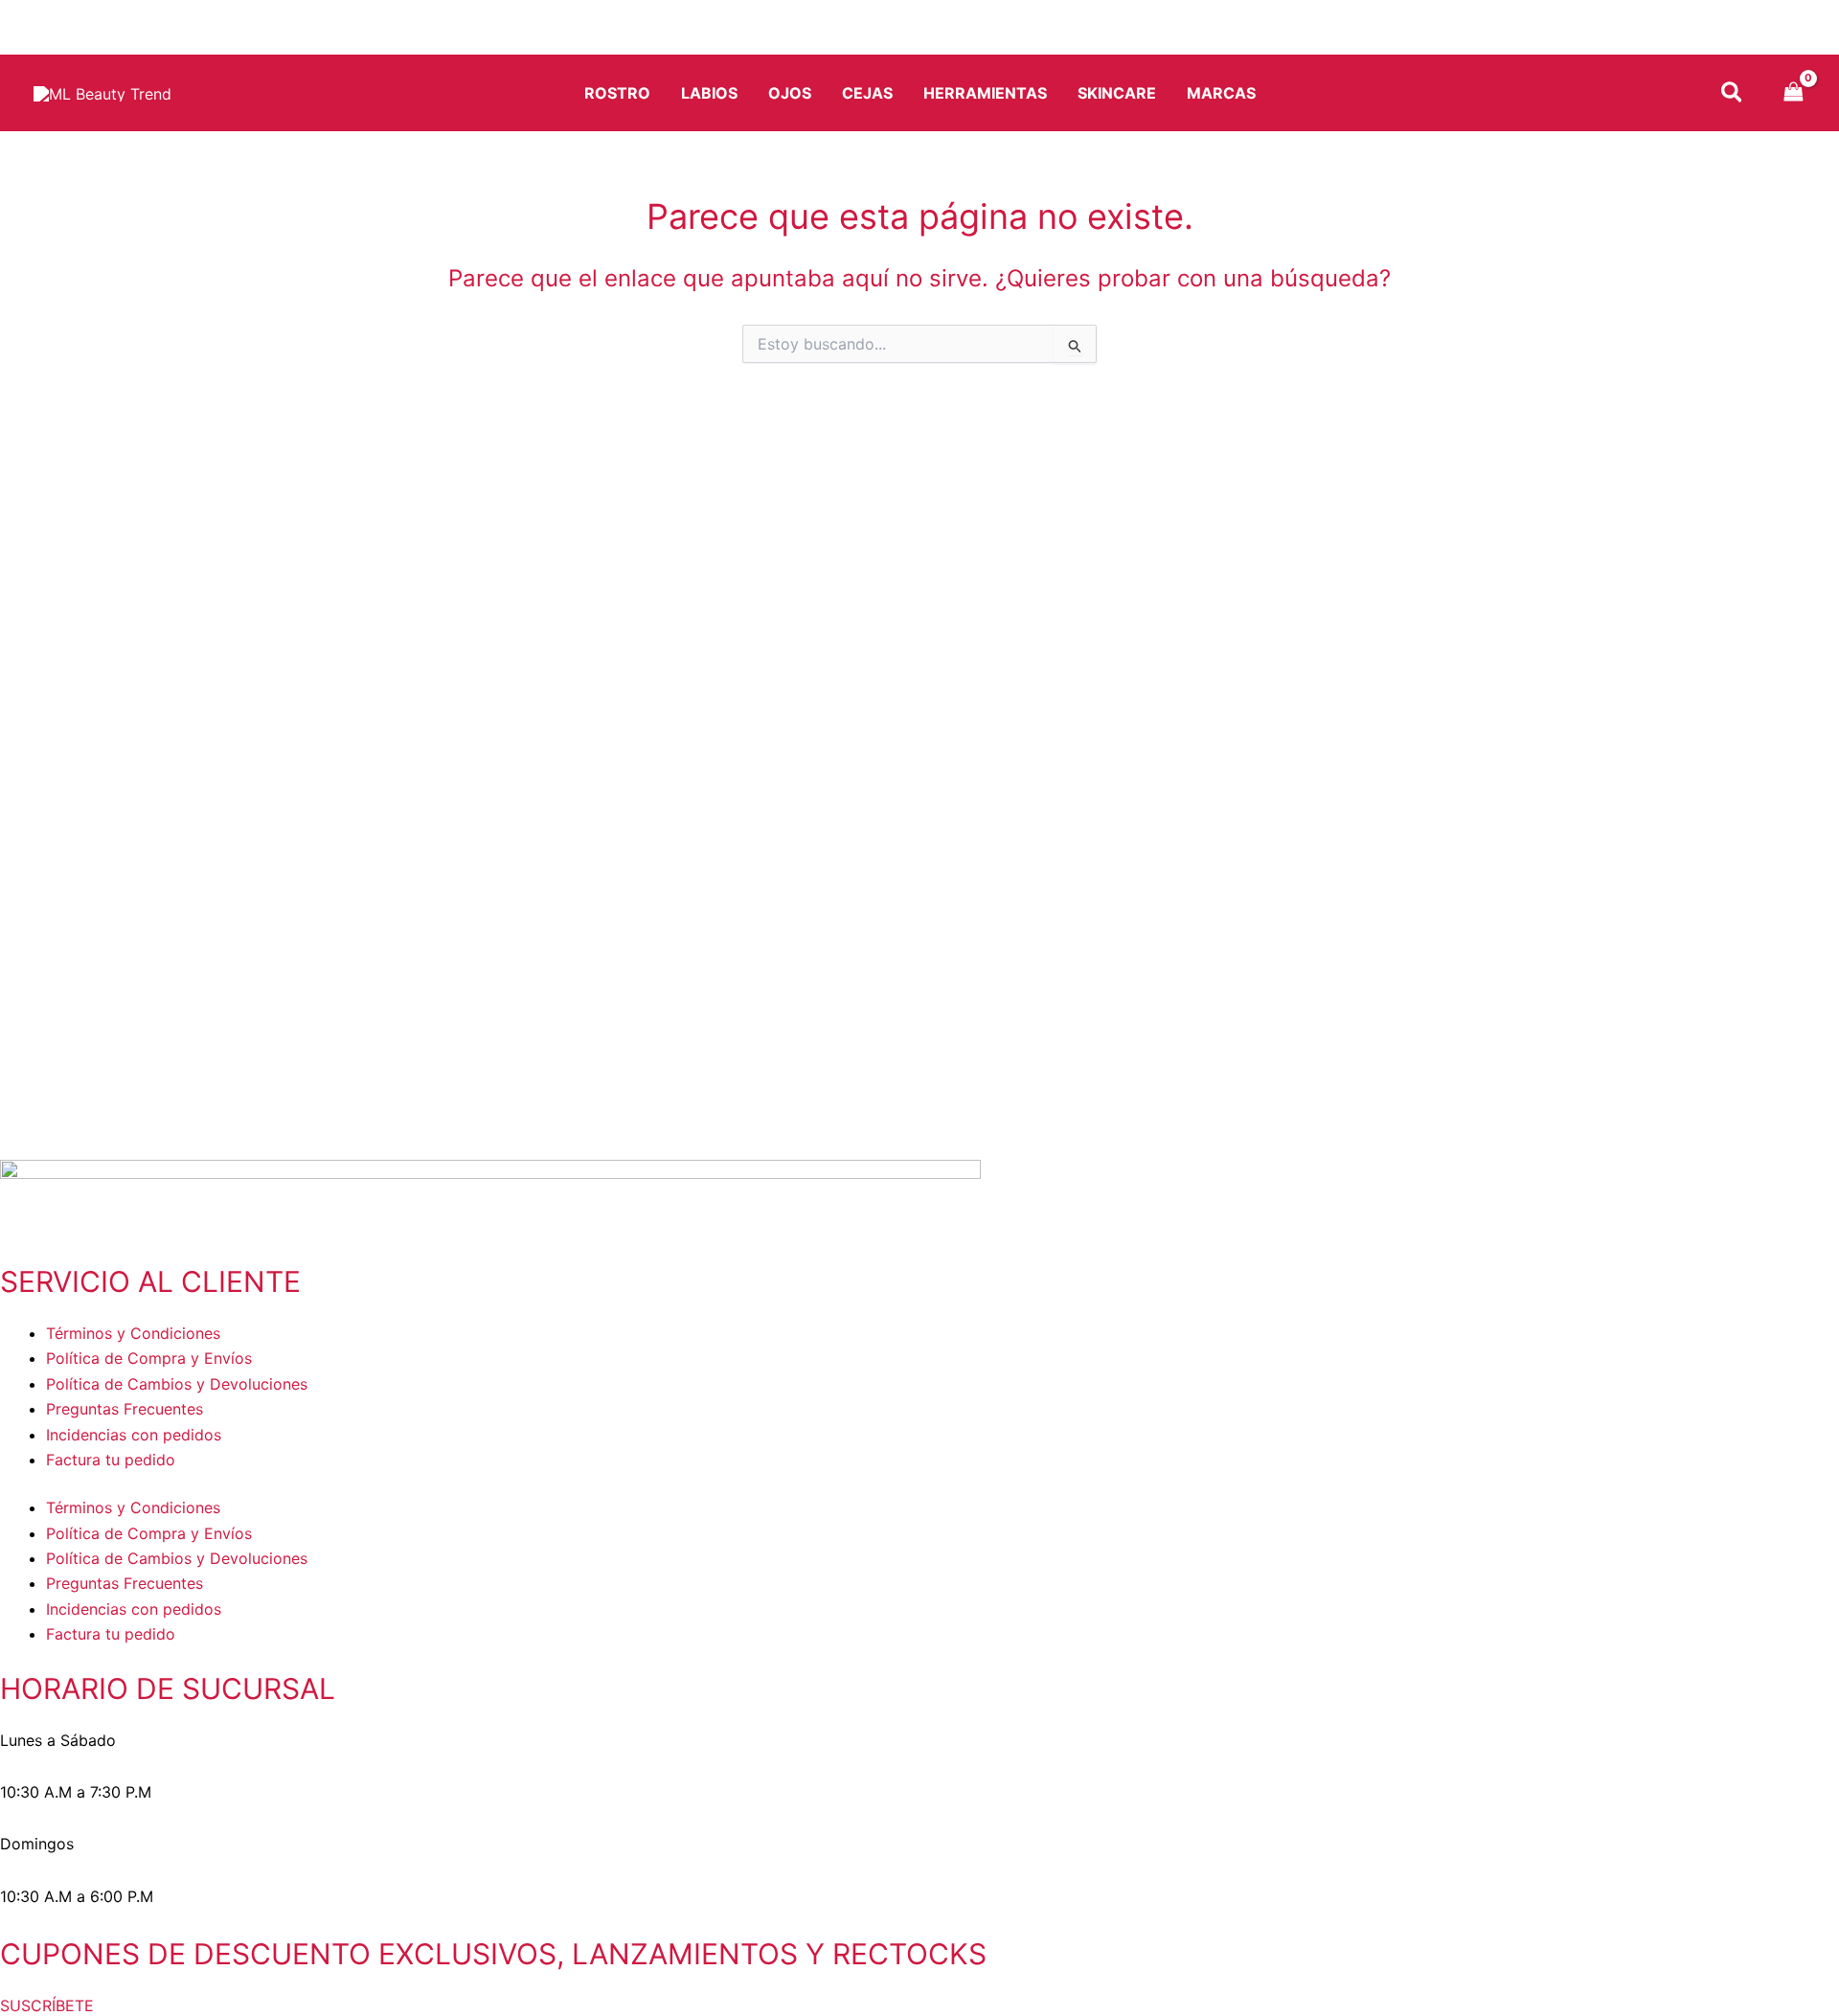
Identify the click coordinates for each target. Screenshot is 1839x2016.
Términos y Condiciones (133, 1333)
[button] (1733, 95)
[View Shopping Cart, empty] (1794, 93)
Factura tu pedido (111, 1460)
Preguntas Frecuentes (125, 1409)
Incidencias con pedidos (134, 1435)
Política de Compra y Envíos (149, 1358)
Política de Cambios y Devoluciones (177, 1384)
